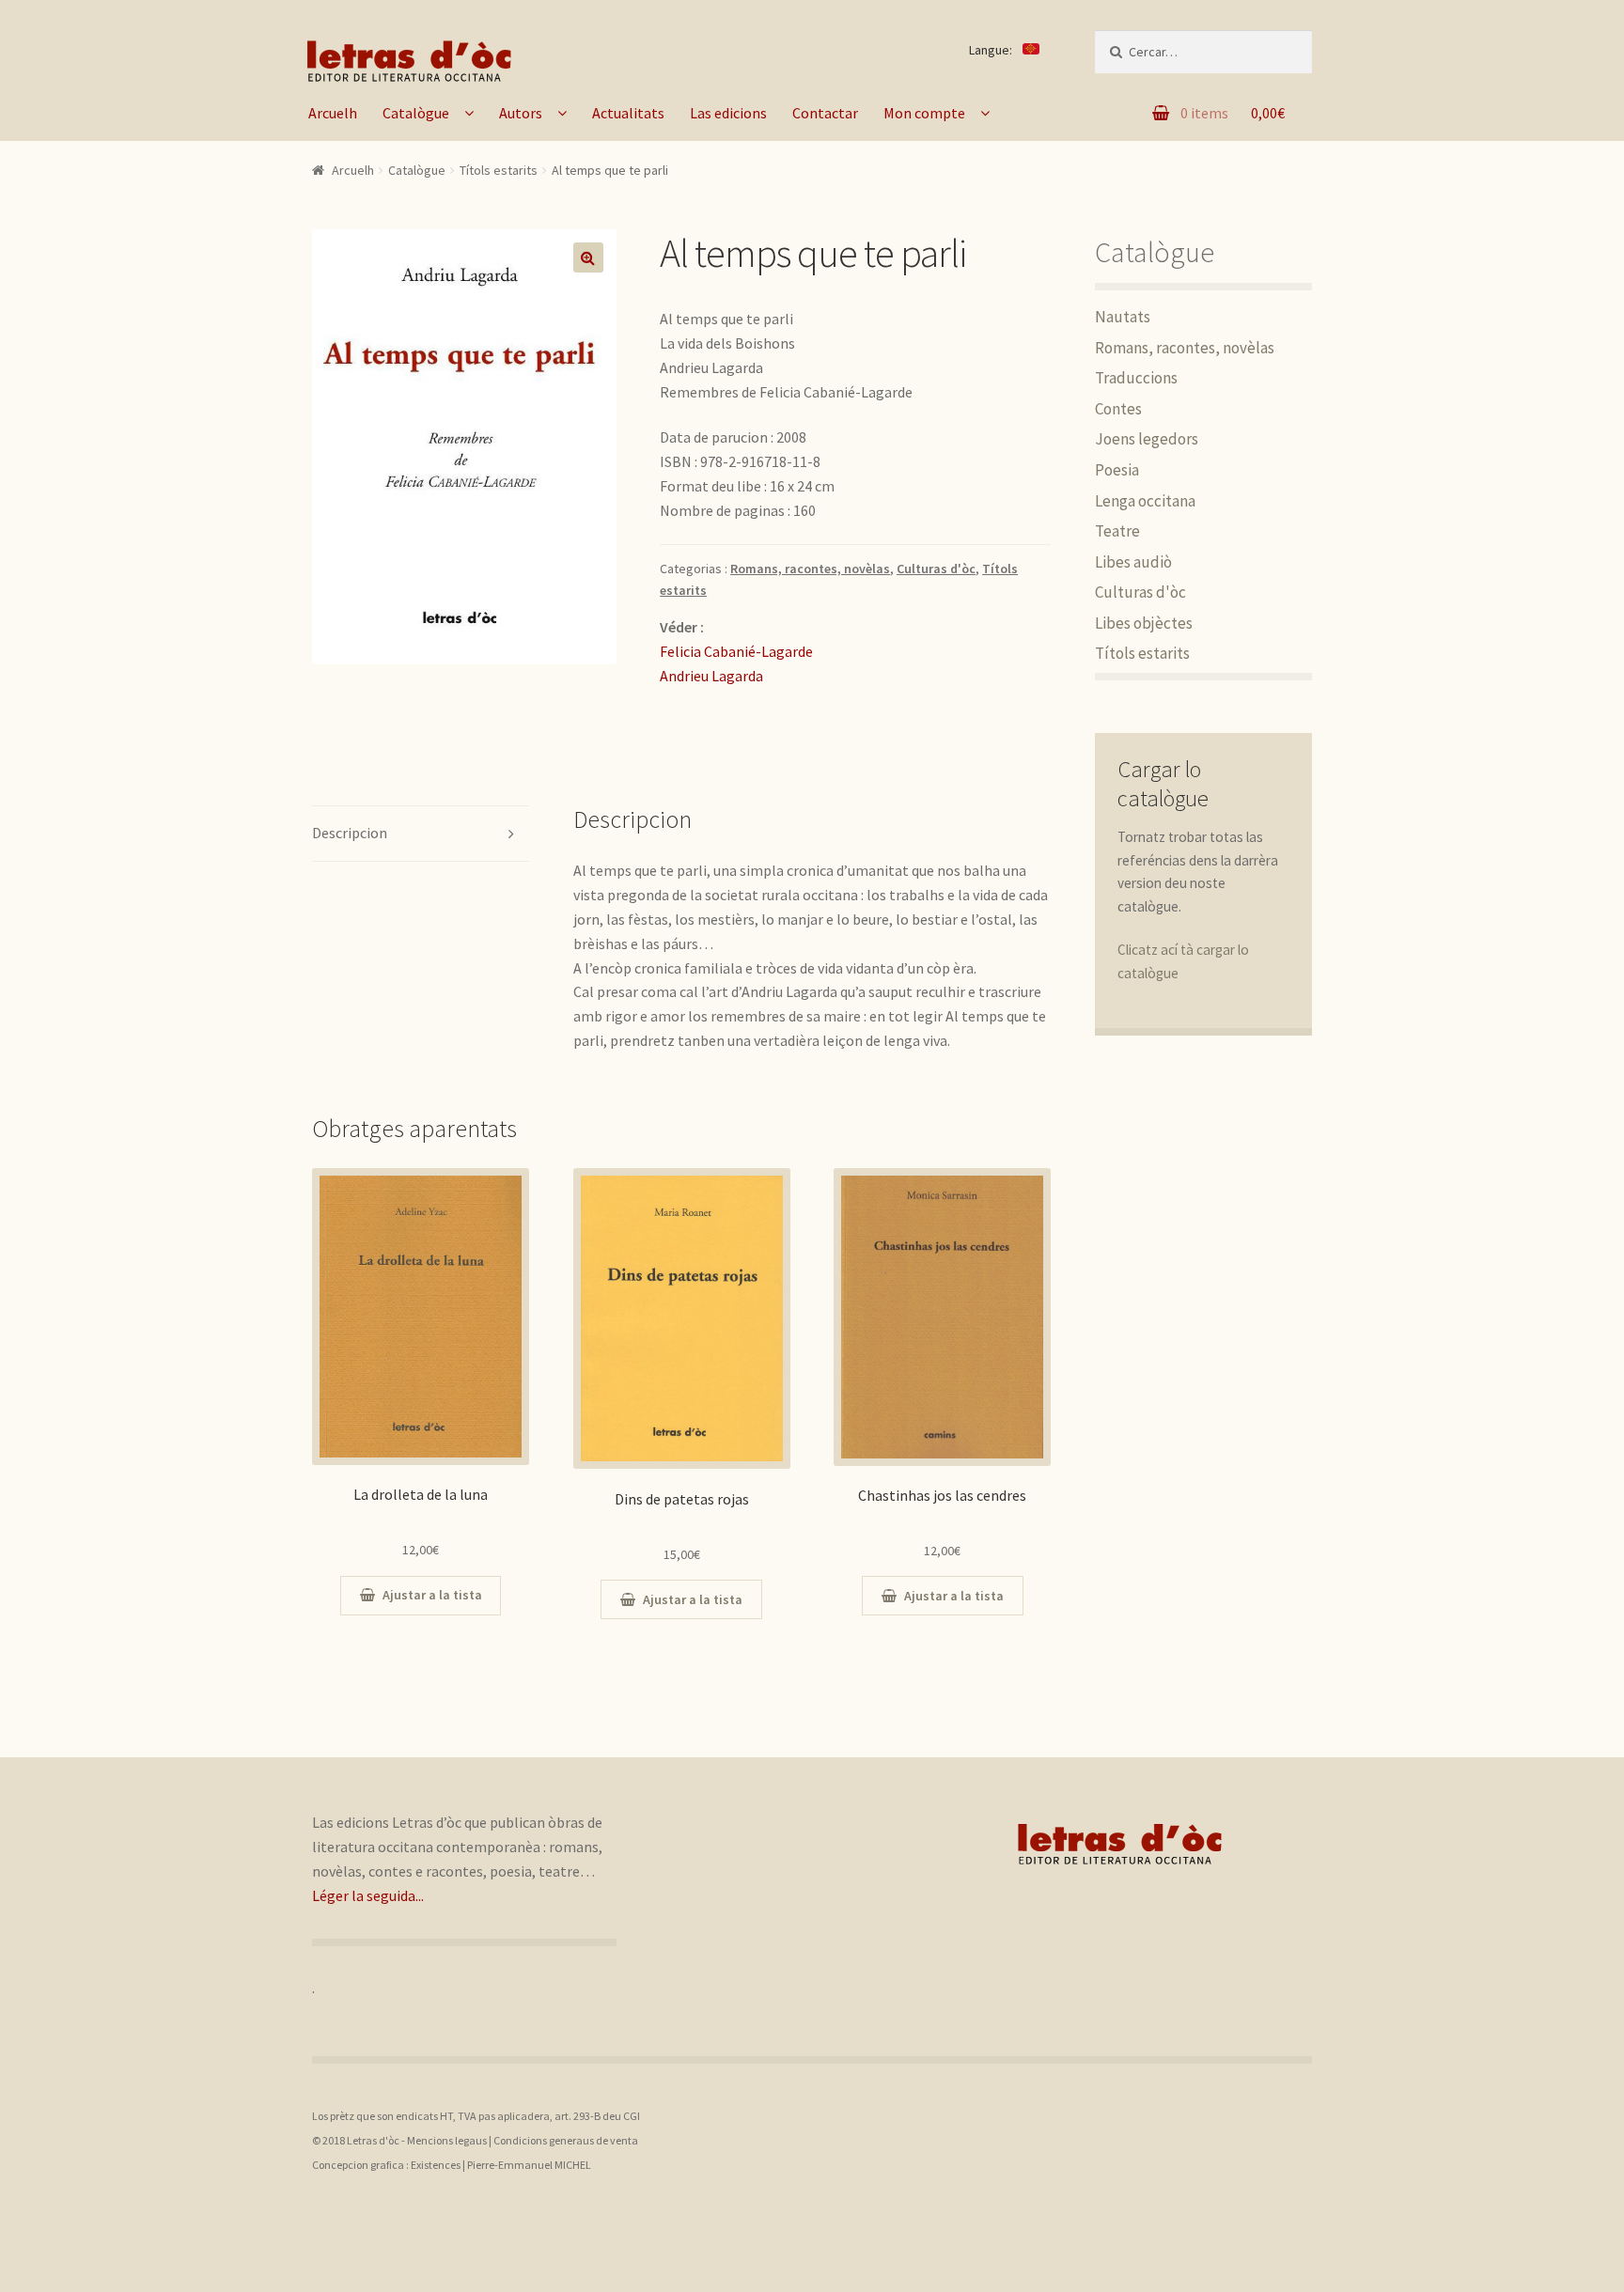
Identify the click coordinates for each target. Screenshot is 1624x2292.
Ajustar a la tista (432, 1595)
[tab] (421, 834)
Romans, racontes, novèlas (810, 569)
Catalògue (416, 113)
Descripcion (350, 833)
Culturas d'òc (936, 569)
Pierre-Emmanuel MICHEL (529, 2165)
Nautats (1123, 317)
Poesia (1117, 470)
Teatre (1117, 531)
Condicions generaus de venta (566, 2140)
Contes (1118, 409)
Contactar (825, 113)
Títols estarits (499, 170)
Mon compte (924, 113)
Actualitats (628, 113)
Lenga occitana (1145, 501)
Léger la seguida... (368, 1895)
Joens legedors (1147, 439)
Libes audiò (1133, 562)
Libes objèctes (1144, 623)
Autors (521, 113)
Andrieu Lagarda (711, 676)
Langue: (992, 50)
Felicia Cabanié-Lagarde (736, 651)
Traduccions (1136, 378)
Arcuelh (333, 113)
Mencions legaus (447, 2140)
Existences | (439, 2165)
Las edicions (728, 113)
